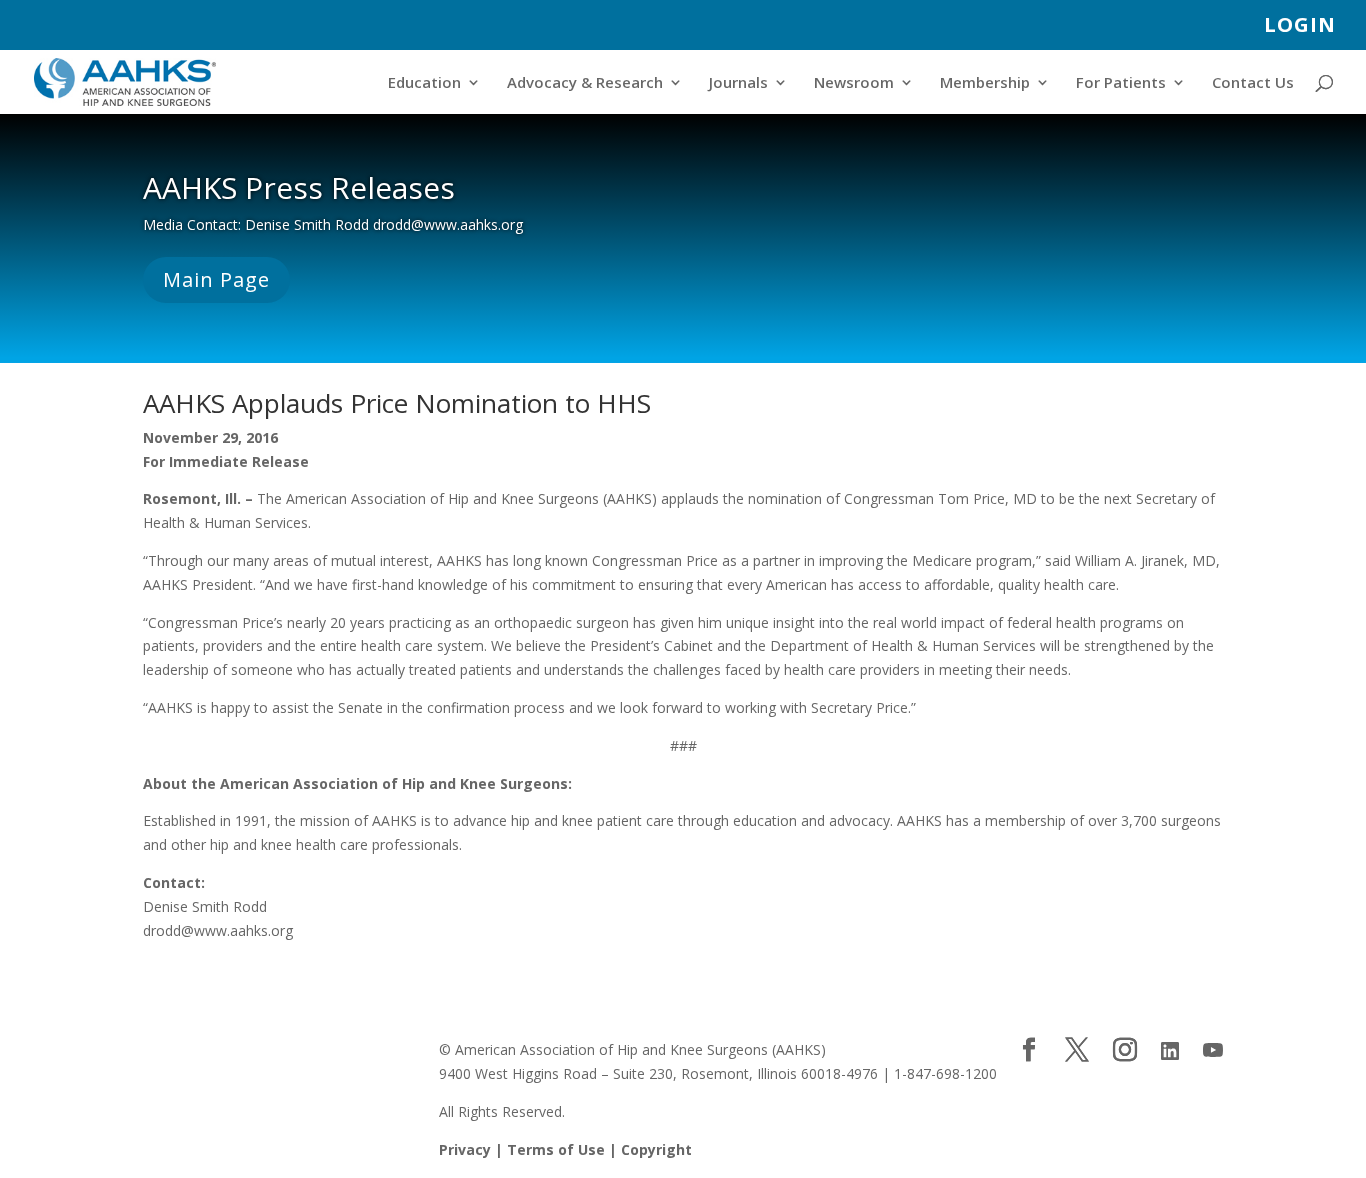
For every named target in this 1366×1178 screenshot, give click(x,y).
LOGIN (1300, 26)
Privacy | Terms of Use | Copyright (565, 1149)
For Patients (1121, 83)
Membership (985, 83)
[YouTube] (1213, 1051)
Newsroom (854, 83)
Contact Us (1253, 83)
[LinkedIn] (1170, 1051)
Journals (738, 83)
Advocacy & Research (585, 83)
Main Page (216, 279)
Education (424, 83)
